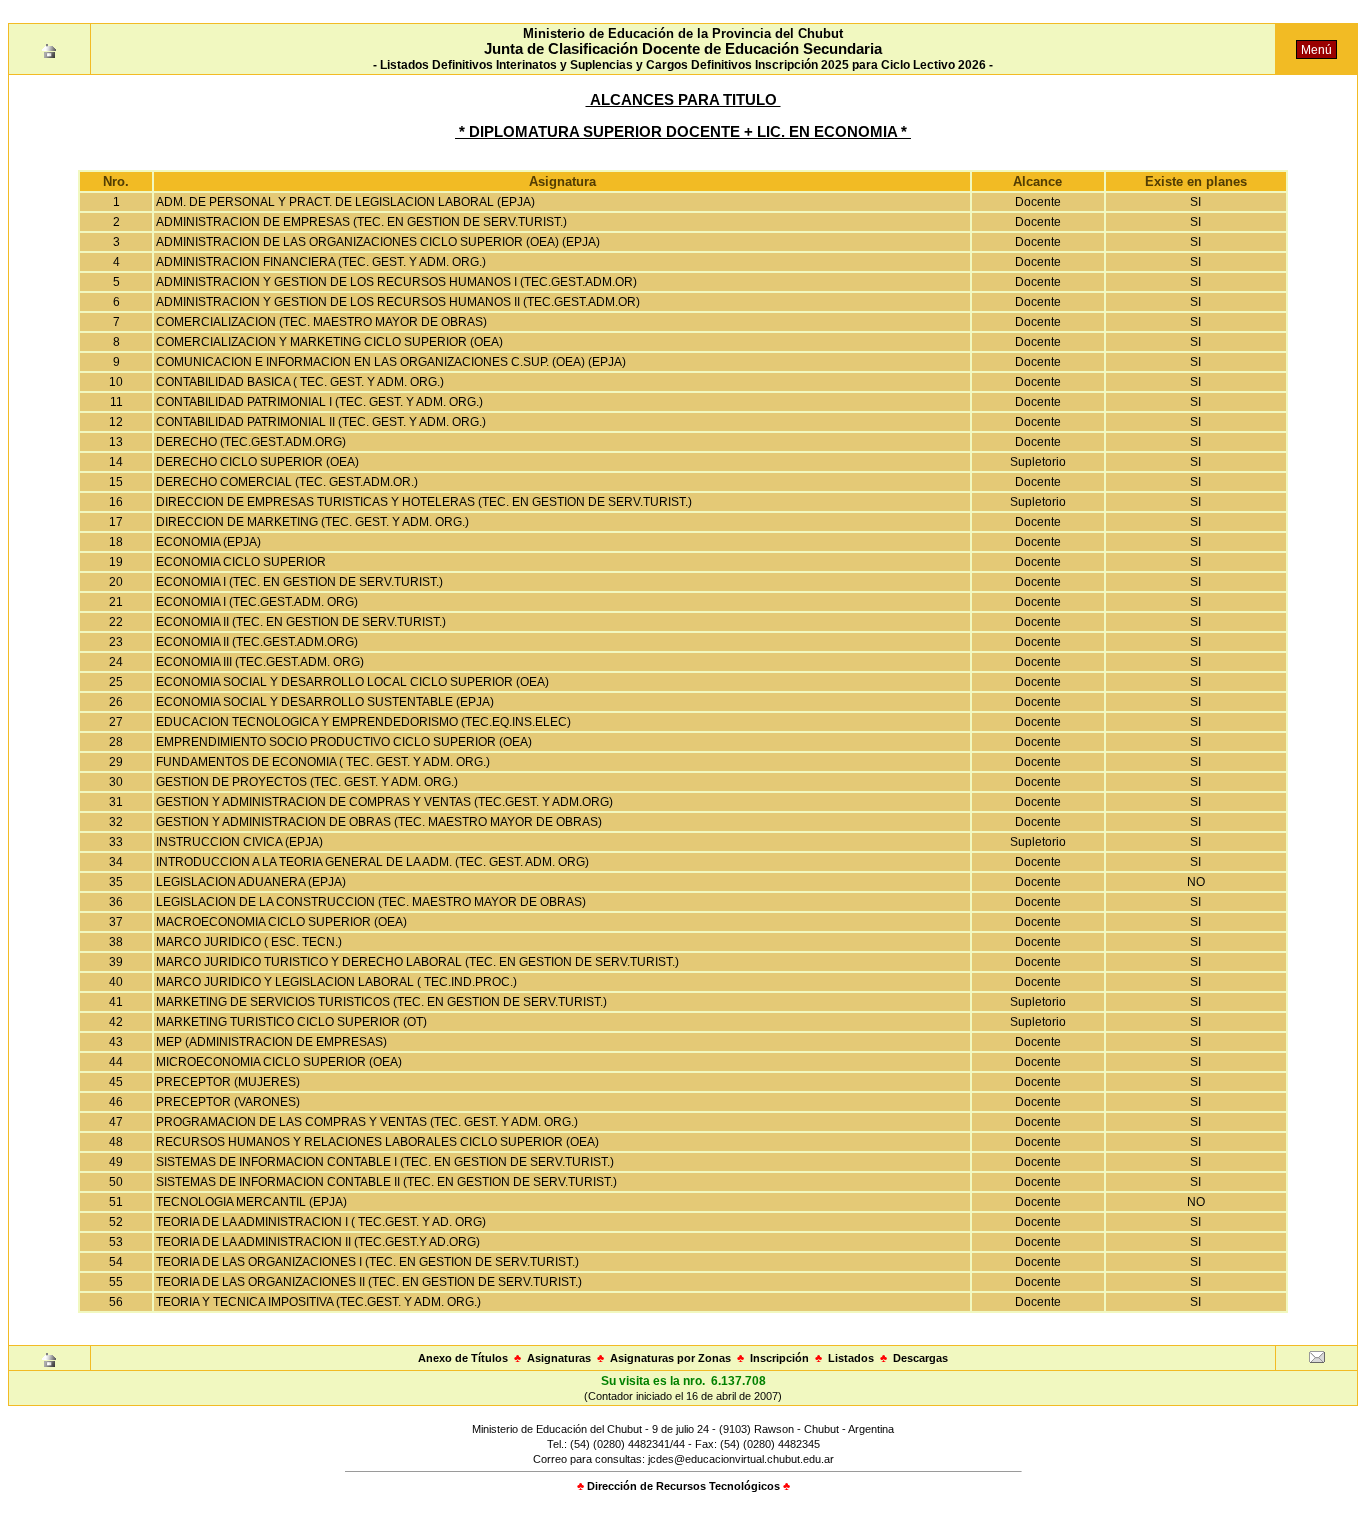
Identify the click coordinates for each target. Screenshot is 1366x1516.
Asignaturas (559, 1358)
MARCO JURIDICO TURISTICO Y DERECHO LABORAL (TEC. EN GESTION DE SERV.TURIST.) (417, 962)
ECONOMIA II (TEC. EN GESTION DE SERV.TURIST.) (301, 622)
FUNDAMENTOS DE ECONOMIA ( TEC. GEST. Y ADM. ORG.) (323, 762)
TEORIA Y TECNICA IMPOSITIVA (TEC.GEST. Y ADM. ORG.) (318, 1302)
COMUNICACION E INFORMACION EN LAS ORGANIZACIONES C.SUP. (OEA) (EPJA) (391, 362)
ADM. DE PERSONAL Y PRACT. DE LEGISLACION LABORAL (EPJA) (345, 202)
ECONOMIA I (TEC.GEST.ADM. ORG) (257, 602)
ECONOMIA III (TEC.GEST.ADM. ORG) (260, 662)
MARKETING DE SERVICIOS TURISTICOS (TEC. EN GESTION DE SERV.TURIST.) (381, 1002)
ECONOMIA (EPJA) (208, 542)
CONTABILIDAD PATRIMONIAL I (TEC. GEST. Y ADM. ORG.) (319, 402)
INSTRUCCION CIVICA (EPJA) (239, 842)
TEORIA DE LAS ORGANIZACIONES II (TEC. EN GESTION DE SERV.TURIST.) (369, 1282)
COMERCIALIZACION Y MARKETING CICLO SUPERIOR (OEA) (329, 342)
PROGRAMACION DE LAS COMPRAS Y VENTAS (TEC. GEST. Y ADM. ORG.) (367, 1122)
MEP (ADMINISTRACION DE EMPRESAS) (271, 1042)
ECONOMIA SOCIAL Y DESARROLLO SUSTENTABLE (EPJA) (325, 702)
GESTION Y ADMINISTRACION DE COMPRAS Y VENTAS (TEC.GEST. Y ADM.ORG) (384, 802)
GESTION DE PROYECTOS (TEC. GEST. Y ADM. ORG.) (307, 782)
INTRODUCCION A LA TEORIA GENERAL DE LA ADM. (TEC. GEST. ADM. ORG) (372, 862)
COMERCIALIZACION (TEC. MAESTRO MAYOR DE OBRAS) (321, 322)
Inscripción (779, 1358)
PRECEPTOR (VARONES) (228, 1102)
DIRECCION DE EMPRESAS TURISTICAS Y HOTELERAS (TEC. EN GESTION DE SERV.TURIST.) (424, 502)
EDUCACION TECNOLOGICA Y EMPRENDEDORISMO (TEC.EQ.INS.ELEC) (363, 722)
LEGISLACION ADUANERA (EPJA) (251, 882)
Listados (851, 1358)
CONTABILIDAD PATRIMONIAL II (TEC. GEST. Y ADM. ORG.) (321, 422)
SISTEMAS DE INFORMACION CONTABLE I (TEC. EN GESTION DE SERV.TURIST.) (385, 1162)
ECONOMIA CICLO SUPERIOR (241, 562)
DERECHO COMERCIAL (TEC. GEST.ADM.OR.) (287, 482)
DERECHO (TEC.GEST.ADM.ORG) (251, 442)
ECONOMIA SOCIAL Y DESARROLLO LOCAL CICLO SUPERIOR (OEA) (352, 682)
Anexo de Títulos (463, 1358)
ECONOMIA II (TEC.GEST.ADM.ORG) (257, 642)
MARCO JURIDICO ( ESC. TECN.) (249, 942)
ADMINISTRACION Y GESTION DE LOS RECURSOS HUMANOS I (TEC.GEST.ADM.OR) (396, 282)
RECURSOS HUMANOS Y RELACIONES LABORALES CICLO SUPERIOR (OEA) (377, 1142)
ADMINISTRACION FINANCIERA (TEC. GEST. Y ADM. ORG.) (321, 262)
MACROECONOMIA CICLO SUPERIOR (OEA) (281, 922)
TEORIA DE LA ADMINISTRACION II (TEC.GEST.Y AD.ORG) (318, 1242)
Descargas (920, 1358)
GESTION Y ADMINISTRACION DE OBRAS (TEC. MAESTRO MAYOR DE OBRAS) (379, 822)
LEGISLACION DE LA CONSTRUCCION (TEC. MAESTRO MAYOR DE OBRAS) (371, 902)
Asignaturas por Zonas (670, 1358)
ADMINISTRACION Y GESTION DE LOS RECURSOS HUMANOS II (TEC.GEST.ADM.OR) (398, 302)
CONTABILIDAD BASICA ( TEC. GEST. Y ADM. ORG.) (300, 382)
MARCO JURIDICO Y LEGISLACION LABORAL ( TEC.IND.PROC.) (336, 982)
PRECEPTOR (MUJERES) (228, 1082)
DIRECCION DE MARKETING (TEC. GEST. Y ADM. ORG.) (312, 522)
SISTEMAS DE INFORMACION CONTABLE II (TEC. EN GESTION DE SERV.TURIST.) (386, 1182)
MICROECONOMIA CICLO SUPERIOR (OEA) (279, 1062)
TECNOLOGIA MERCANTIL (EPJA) (251, 1202)
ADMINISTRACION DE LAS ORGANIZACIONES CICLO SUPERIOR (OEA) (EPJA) (378, 242)
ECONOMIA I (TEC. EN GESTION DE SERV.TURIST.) (299, 582)
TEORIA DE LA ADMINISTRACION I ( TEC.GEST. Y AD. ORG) (321, 1222)
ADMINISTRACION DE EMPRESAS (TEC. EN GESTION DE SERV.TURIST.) (361, 222)
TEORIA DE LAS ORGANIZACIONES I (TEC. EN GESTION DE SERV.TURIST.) (367, 1262)
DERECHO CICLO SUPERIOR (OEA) (257, 462)
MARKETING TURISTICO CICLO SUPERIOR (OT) (291, 1022)
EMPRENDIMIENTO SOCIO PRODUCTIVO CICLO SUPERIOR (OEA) (344, 742)
